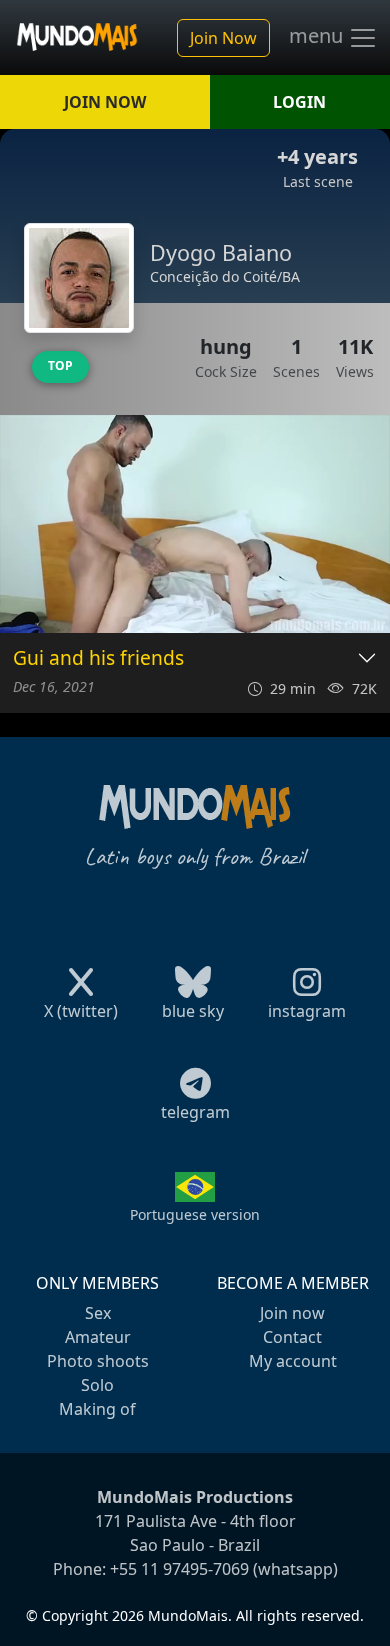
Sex (98, 1313)
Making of (97, 1409)
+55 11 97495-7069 (179, 1569)
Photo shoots (98, 1361)
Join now (292, 1313)
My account (293, 1361)
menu (318, 36)
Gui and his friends (98, 658)
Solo (97, 1385)
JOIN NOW (105, 102)
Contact (292, 1337)
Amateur (98, 1337)
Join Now (223, 38)
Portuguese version (195, 1214)
